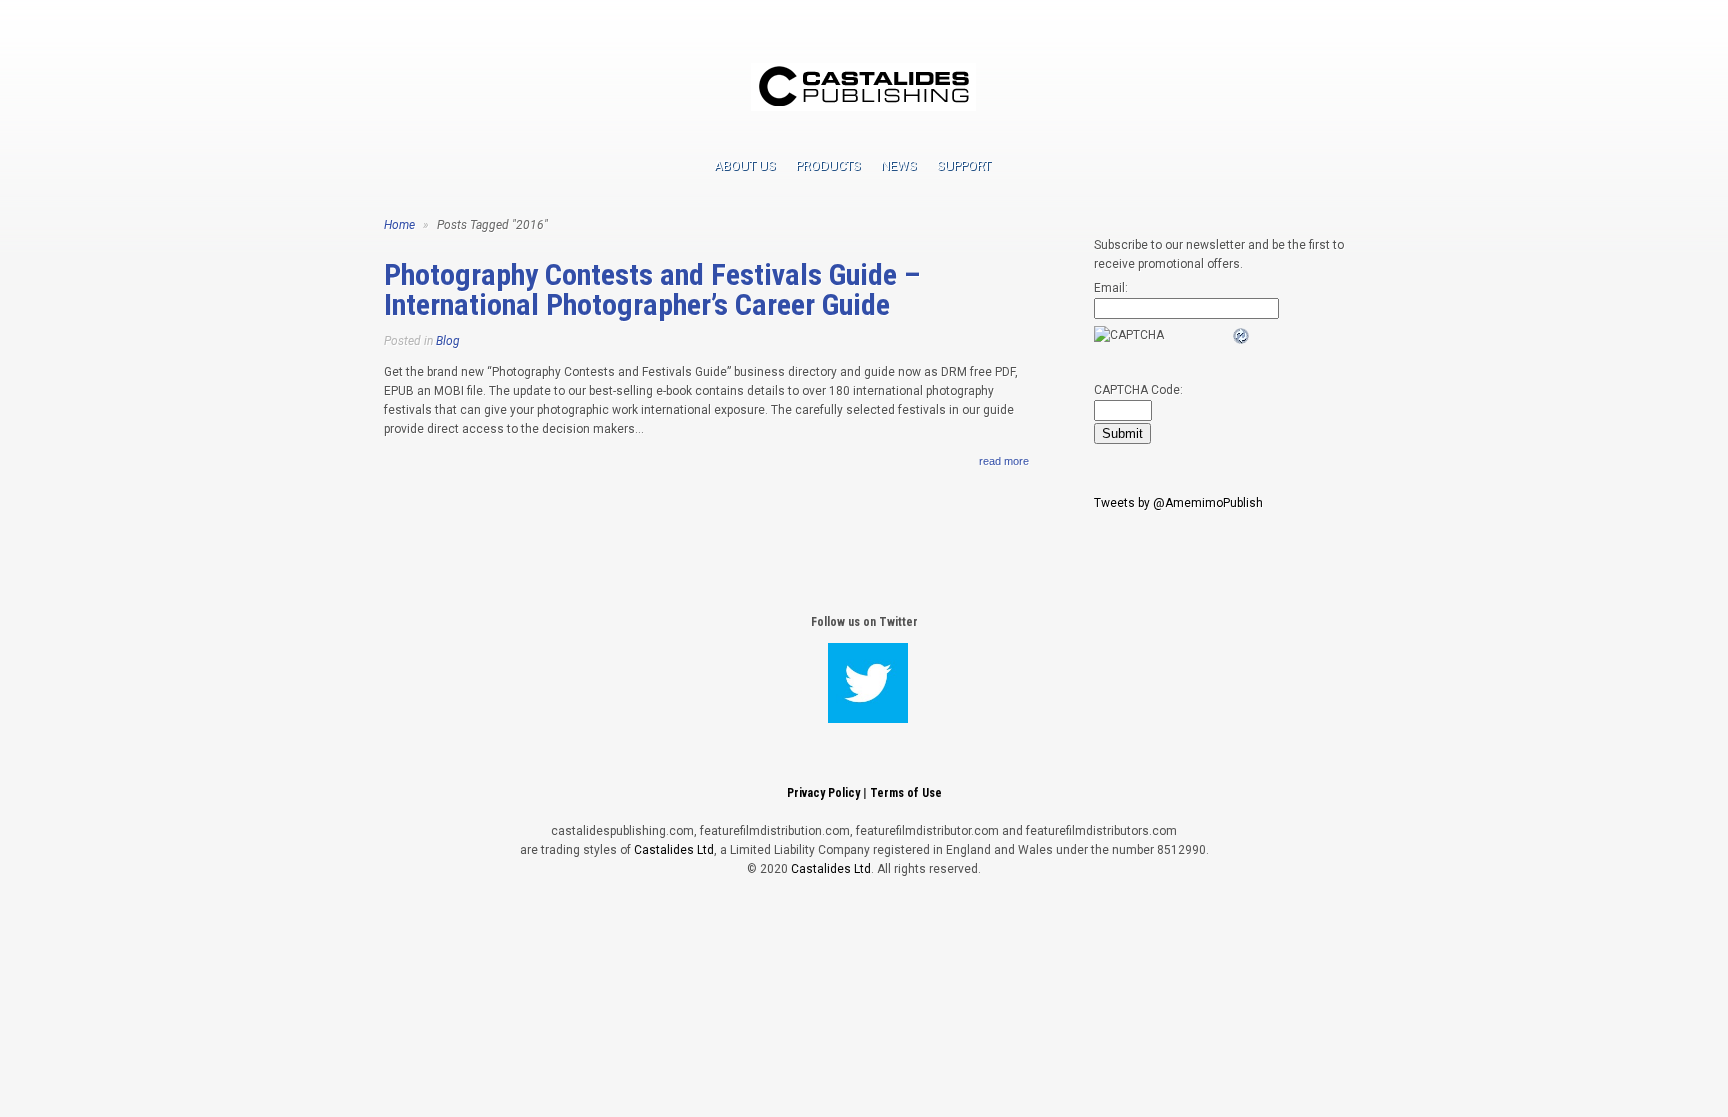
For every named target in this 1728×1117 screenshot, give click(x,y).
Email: (1111, 288)
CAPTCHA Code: (1138, 390)
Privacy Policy (823, 793)
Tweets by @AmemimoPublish (1178, 503)
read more (1004, 461)
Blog (448, 341)
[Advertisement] (864, 943)
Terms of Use (906, 793)
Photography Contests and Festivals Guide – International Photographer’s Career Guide (652, 289)
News (899, 165)
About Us (745, 165)
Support (964, 165)
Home (399, 225)
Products (828, 165)
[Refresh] (1242, 336)
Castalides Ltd (674, 850)
